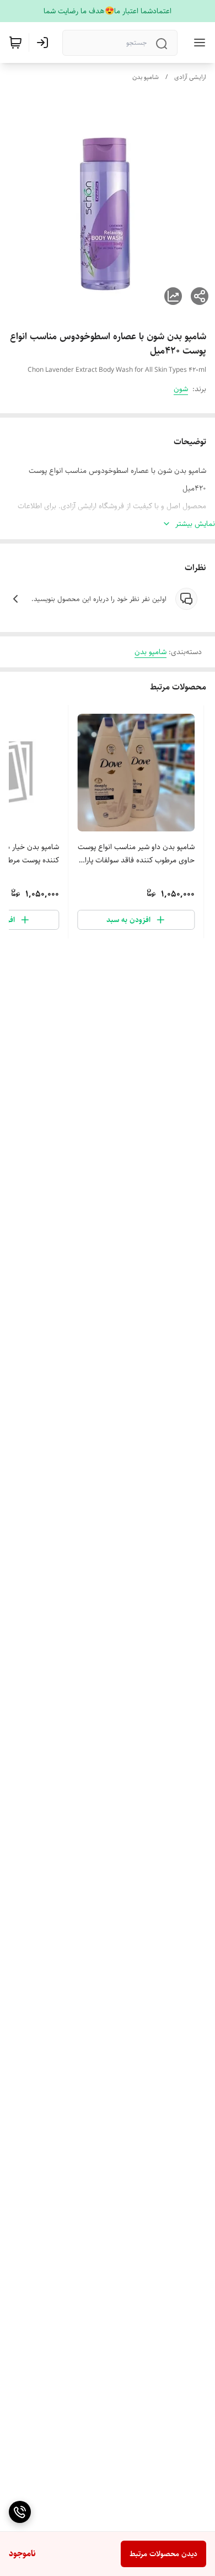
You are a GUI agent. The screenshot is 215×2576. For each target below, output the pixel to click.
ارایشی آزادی (190, 77)
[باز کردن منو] (197, 43)
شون (181, 389)
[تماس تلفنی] (20, 2512)
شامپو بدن (146, 77)
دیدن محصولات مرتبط (163, 2554)
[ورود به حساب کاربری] (45, 43)
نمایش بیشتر (195, 524)
